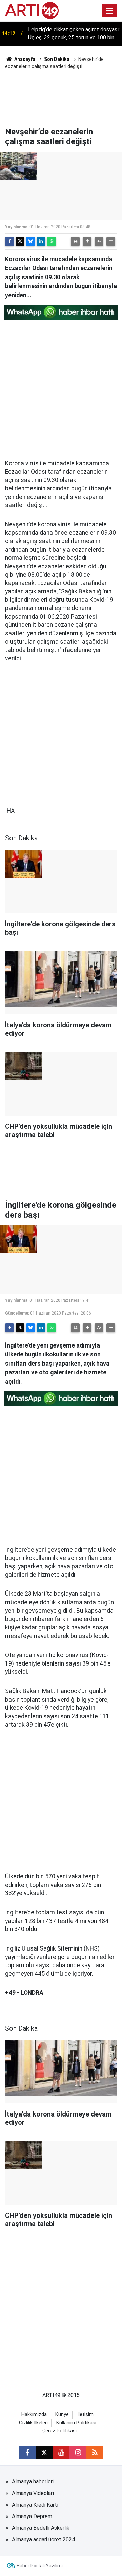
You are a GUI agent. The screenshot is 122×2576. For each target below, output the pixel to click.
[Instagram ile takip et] (78, 2453)
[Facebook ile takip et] (27, 2453)
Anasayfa (24, 59)
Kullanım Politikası (76, 2423)
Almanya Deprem (32, 2516)
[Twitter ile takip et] (44, 2453)
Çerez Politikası (59, 2431)
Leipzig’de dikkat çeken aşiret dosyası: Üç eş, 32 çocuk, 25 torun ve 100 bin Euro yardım (74, 34)
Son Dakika (57, 59)
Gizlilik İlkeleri (33, 2423)
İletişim (85, 2415)
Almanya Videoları (33, 2493)
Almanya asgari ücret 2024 (43, 2539)
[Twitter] (20, 241)
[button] (87, 241)
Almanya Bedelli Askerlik (41, 2528)
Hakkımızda (34, 2415)
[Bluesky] (30, 241)
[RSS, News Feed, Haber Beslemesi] (95, 2453)
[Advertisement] (61, 97)
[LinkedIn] (41, 241)
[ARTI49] (32, 10)
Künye (62, 2415)
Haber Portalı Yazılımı (40, 2566)
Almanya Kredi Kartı (35, 2505)
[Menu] (109, 11)
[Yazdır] (75, 241)
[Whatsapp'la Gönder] (52, 241)
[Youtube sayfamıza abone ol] (61, 2453)
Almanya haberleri (33, 2482)
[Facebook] (9, 241)
